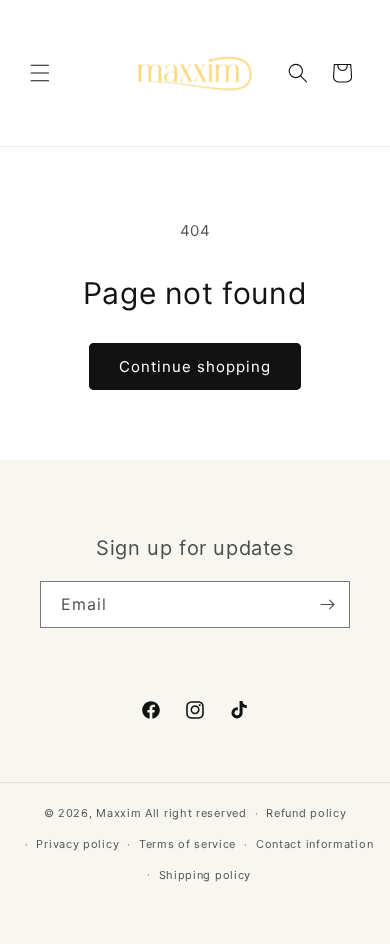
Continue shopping (195, 366)
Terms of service (187, 844)
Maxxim (118, 813)
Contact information (314, 844)
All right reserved (196, 813)
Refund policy (306, 813)
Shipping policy (205, 875)
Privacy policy (77, 844)
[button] (40, 73)
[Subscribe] (327, 604)
